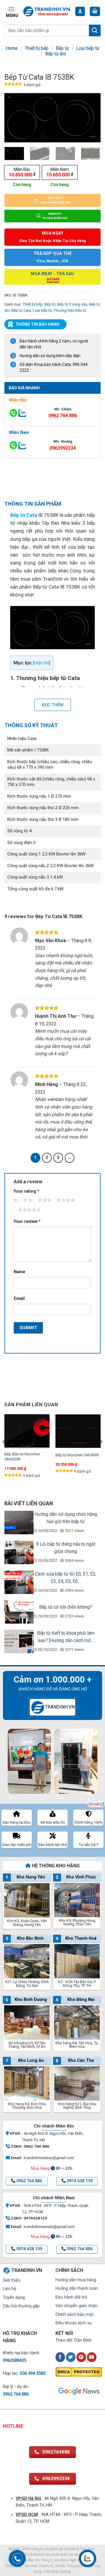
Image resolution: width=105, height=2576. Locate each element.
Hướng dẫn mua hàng (76, 2280)
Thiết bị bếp (37, 48)
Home (12, 48)
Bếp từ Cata (21, 310)
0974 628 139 (80, 2181)
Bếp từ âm (56, 54)
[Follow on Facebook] (60, 2357)
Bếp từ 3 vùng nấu (72, 304)
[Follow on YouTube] (92, 2357)
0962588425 (15, 2361)
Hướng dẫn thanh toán (77, 2288)
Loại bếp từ (88, 48)
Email (19, 1299)
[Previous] (14, 118)
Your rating (27, 1191)
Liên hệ (10, 2289)
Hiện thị (42, 663)
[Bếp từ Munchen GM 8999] (78, 1431)
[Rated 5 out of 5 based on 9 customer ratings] (13, 85)
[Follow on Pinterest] (81, 2357)
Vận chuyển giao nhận (76, 2306)
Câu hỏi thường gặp (21, 2306)
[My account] (80, 12)
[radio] (22, 172)
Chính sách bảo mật (74, 2315)
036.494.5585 (33, 2373)
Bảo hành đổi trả (71, 2297)
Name (20, 1272)
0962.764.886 (63, 416)
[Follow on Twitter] (71, 2357)
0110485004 (34, 2555)
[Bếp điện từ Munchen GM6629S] (27, 1431)
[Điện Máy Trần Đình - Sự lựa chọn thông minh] (47, 12)
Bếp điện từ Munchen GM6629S (22, 1457)
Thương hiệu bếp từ (70, 310)
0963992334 (63, 448)
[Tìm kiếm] (95, 30)
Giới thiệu (12, 2280)
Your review (27, 1221)
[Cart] (95, 12)
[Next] (91, 118)
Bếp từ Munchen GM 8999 (77, 1455)
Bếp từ (62, 48)
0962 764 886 (29, 2181)
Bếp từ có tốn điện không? (66, 1607)
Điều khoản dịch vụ (73, 2323)
